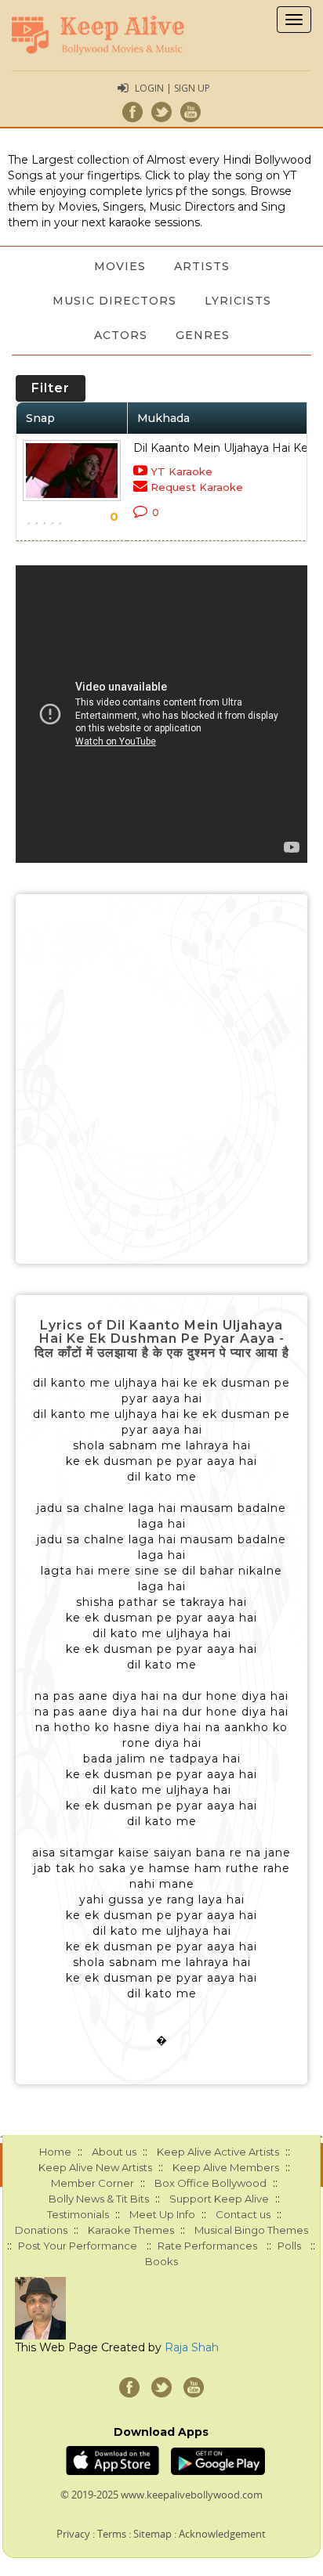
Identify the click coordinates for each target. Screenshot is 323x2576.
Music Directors (114, 301)
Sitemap (152, 2534)
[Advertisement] (161, 1079)
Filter (51, 388)
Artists (202, 266)
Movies (120, 266)
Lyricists (238, 301)
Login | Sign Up (172, 88)
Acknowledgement (222, 2534)
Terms (112, 2534)
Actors (121, 335)
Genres (203, 335)
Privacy (73, 2534)
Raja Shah (192, 2347)
